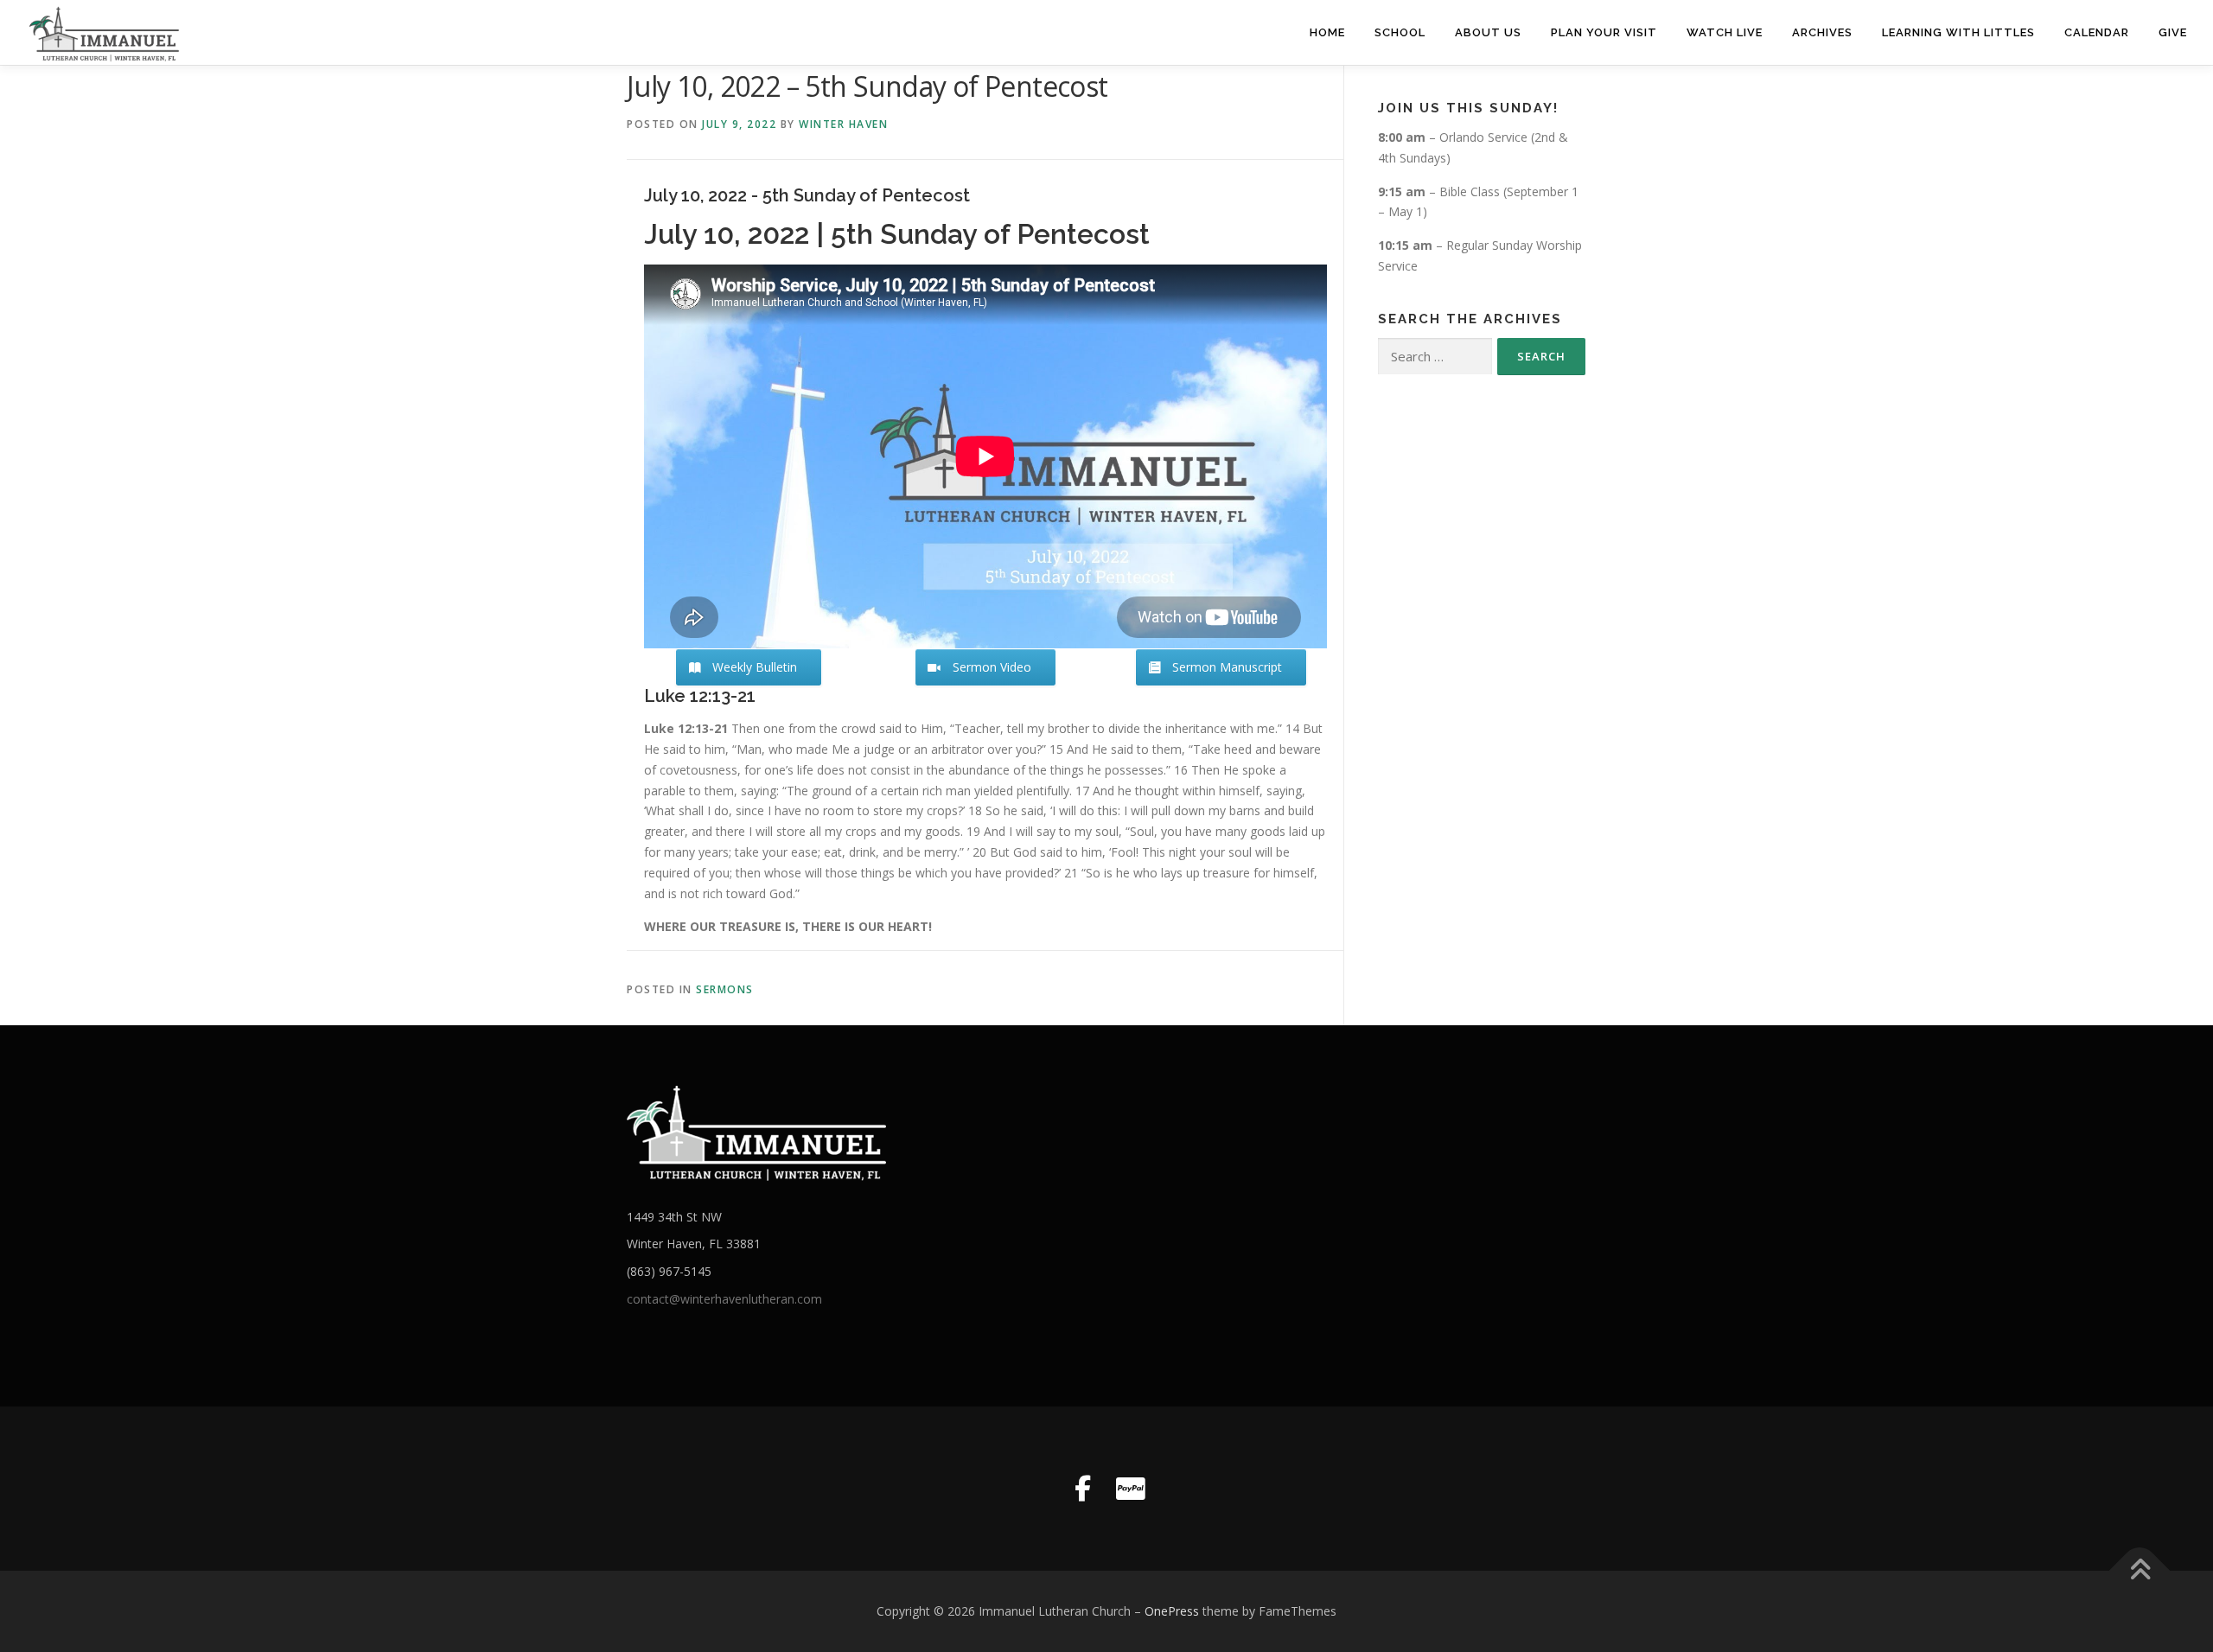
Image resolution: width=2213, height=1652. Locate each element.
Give (2173, 32)
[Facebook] (1082, 1489)
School (1400, 32)
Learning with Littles (1958, 32)
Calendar (2097, 32)
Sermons (725, 989)
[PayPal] (1131, 1489)
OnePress (1172, 1611)
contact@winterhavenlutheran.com (724, 1299)
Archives (1822, 32)
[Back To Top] (2140, 1571)
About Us (1488, 32)
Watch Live (1725, 32)
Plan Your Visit (1604, 32)
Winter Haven (843, 124)
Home (1327, 32)
